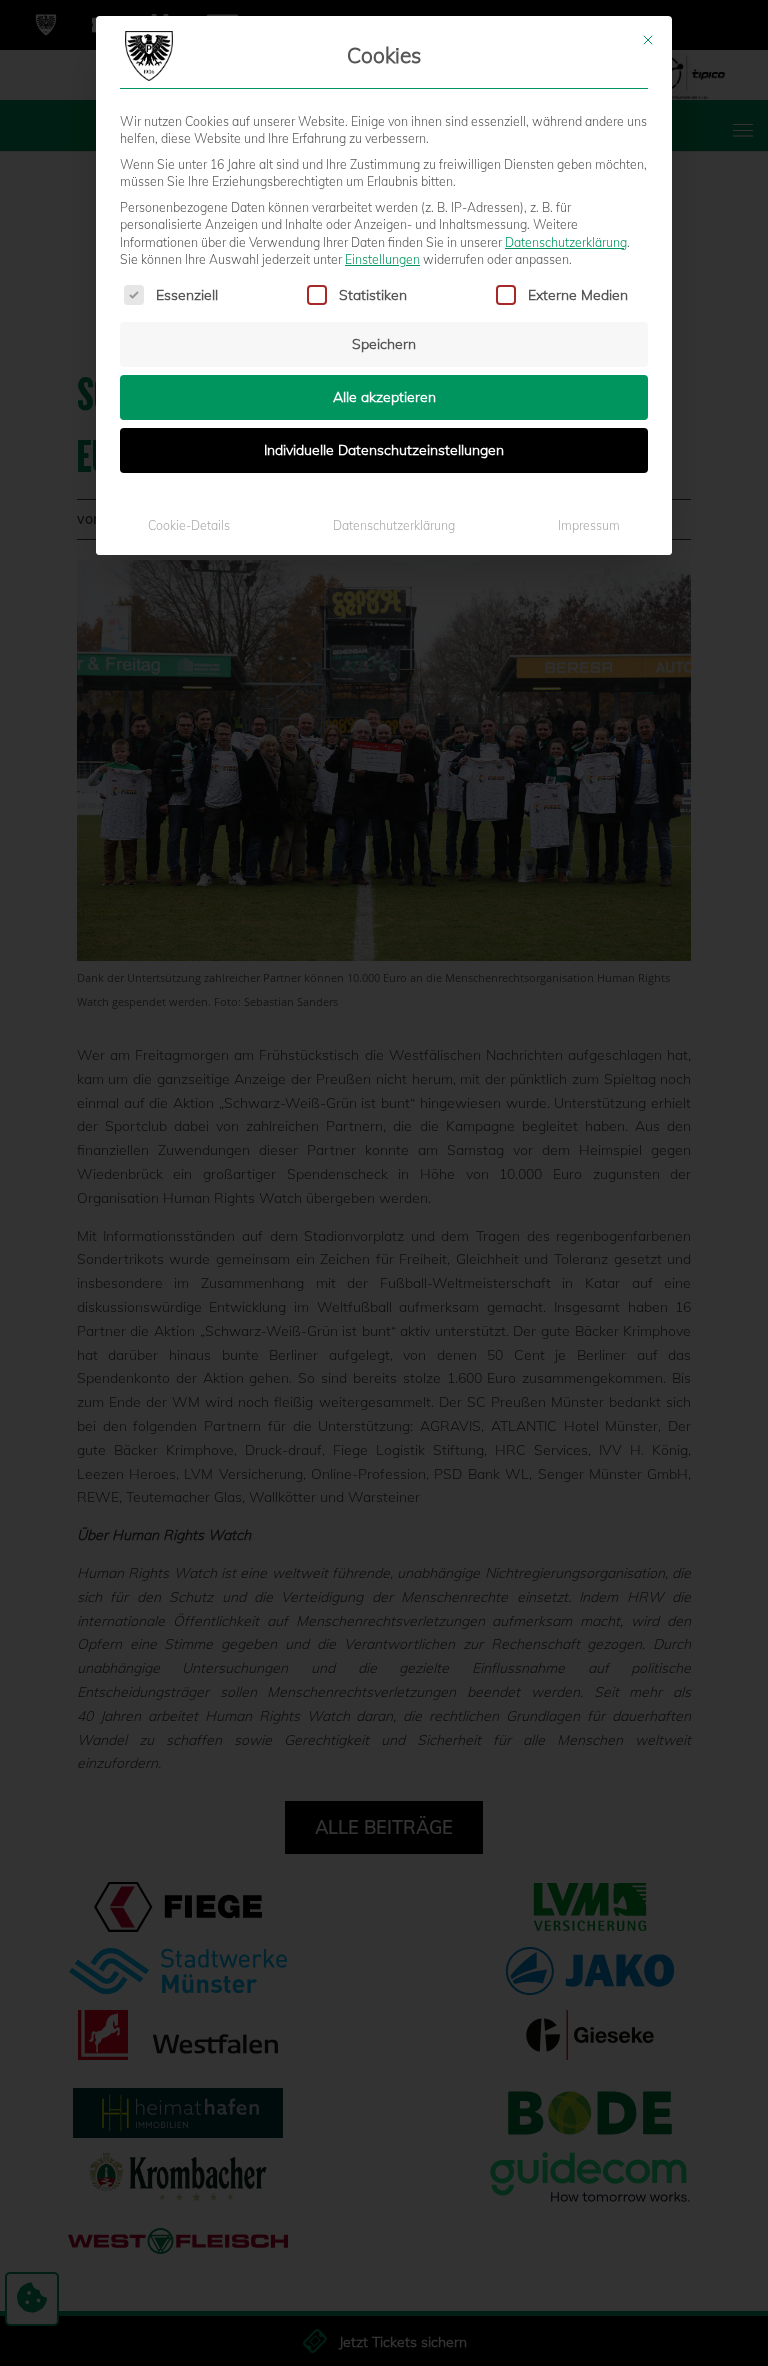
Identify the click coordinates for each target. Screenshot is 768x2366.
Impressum (589, 525)
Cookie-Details (189, 525)
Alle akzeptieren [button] (384, 397)
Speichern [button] (384, 344)
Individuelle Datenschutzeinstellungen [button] (384, 450)
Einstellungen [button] (382, 259)
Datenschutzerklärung (566, 242)
